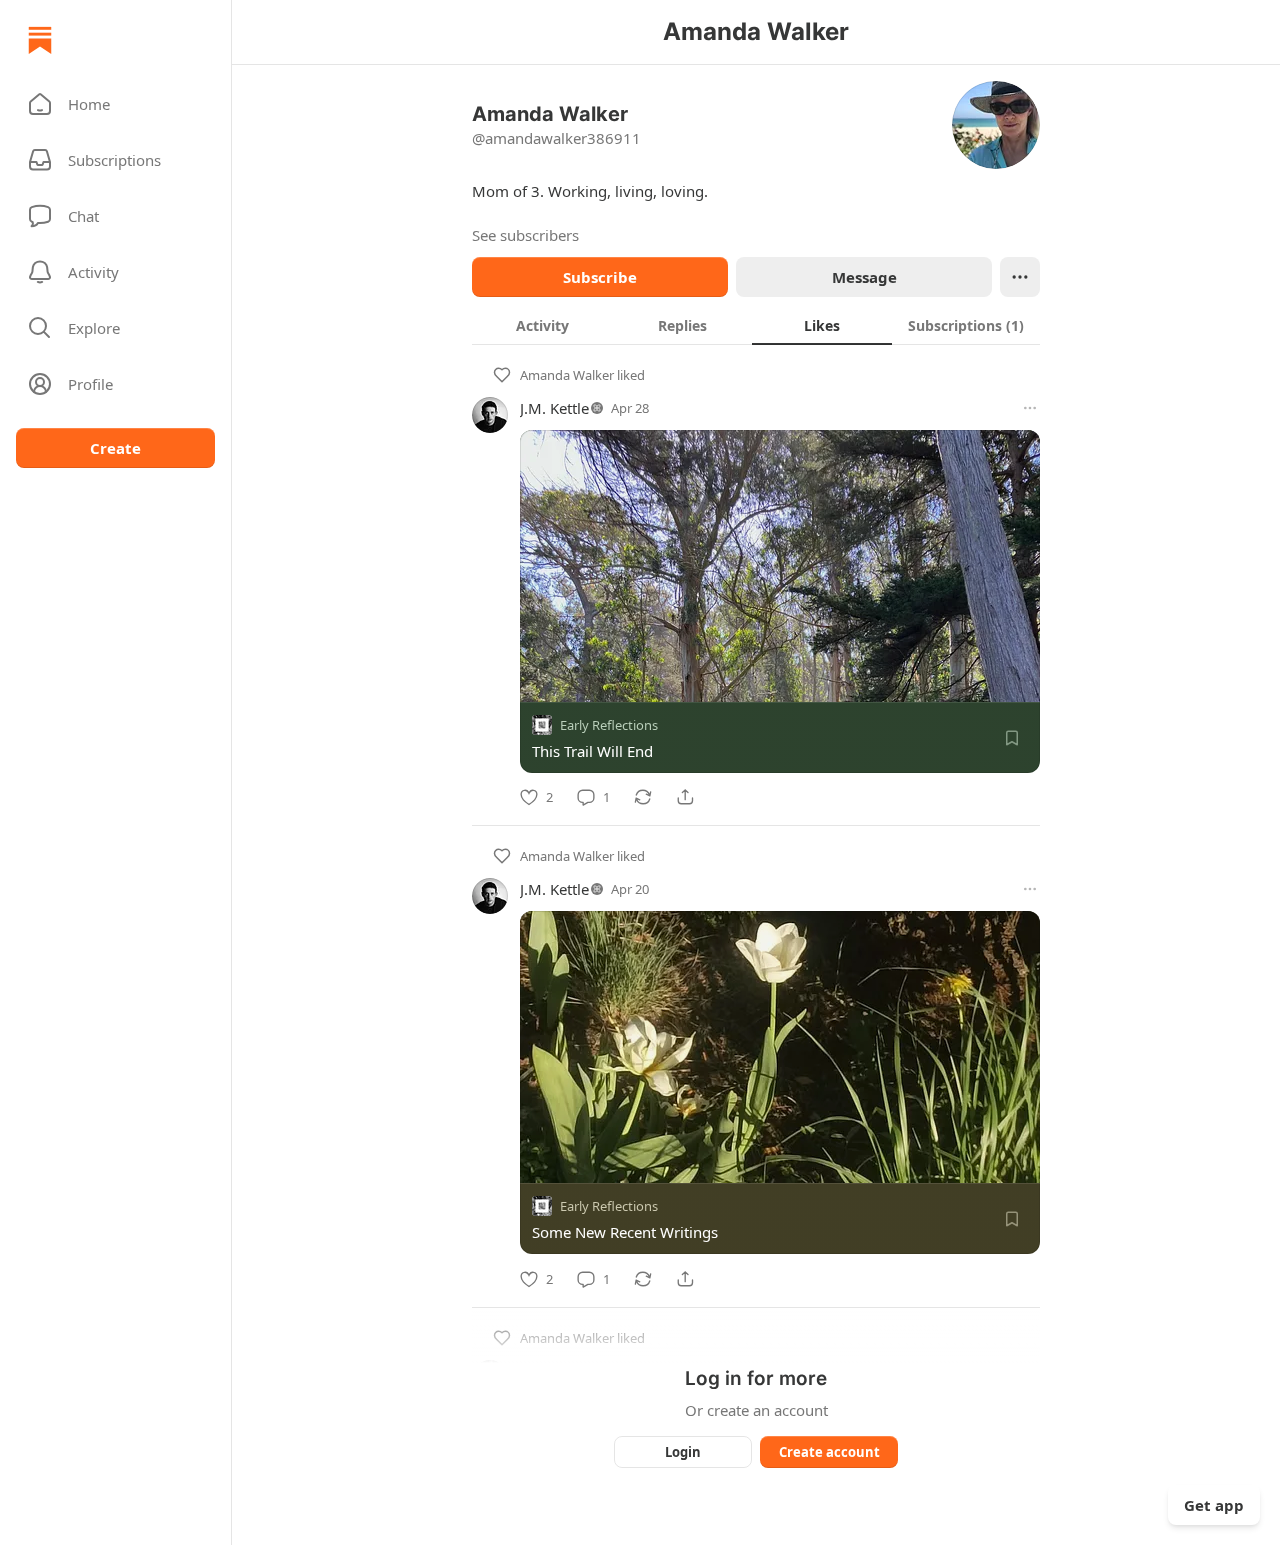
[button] (115, 104)
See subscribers (525, 235)
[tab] (542, 325)
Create (115, 448)
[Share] (685, 797)
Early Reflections (609, 725)
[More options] (1030, 408)
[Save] (1012, 738)
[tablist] (756, 325)
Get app (1214, 1505)
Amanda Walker (567, 375)
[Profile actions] (1020, 277)
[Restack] (643, 797)
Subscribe (600, 277)
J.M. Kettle (554, 408)
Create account (829, 1452)
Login (683, 1452)
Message (864, 277)
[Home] (40, 40)
